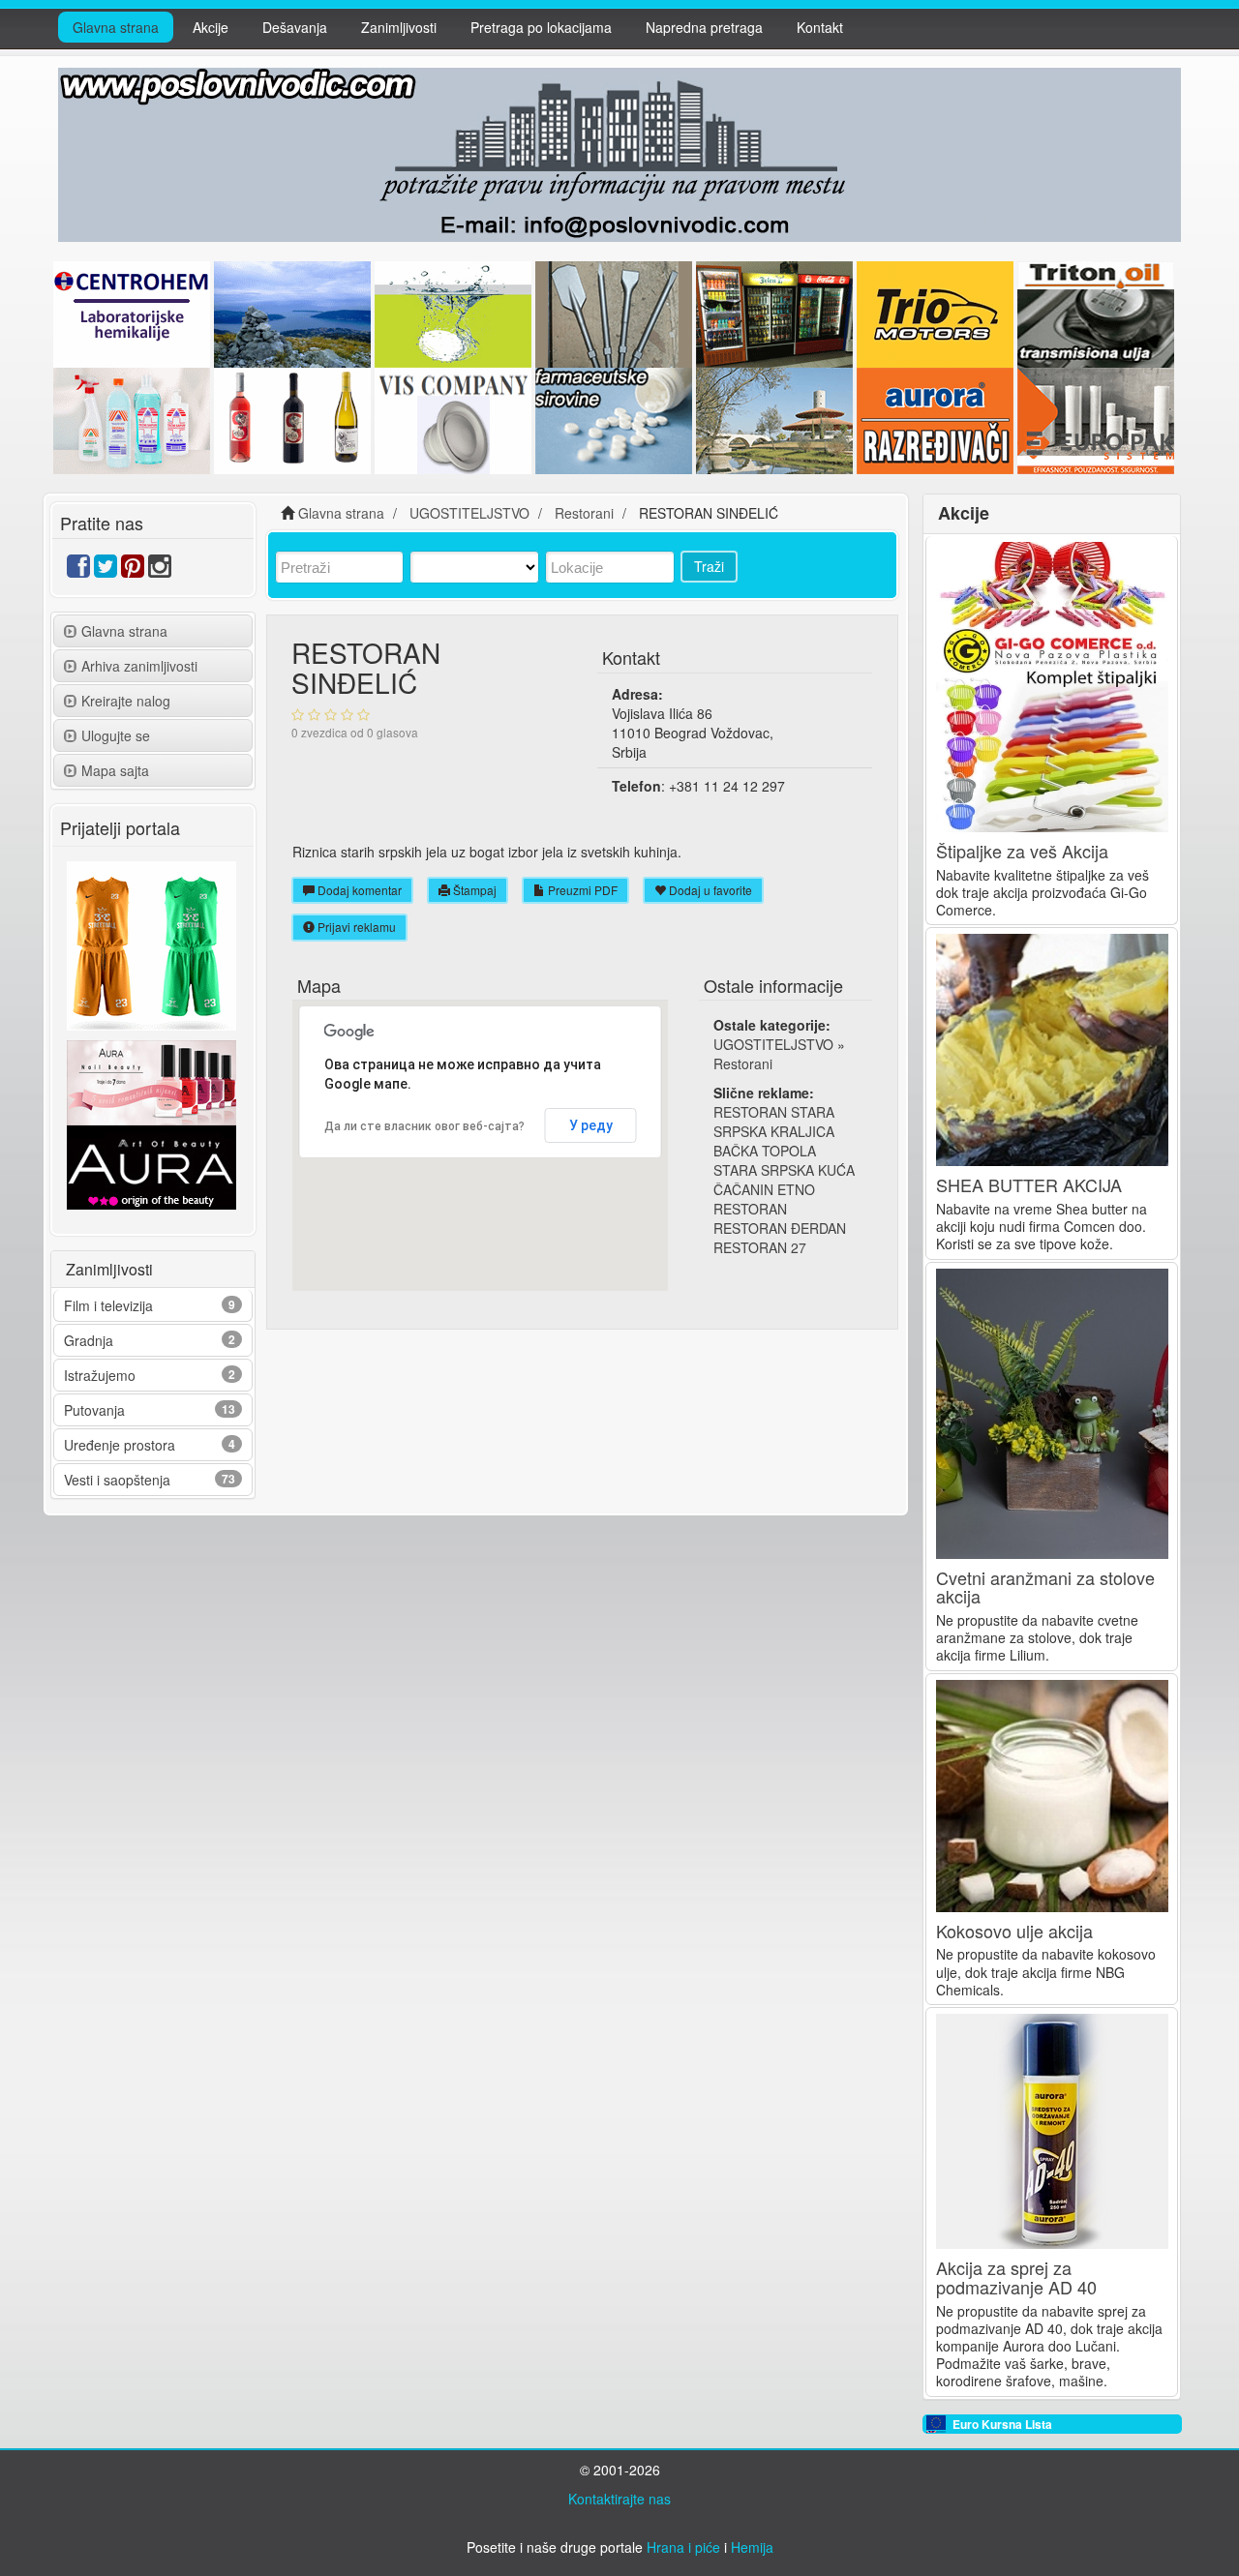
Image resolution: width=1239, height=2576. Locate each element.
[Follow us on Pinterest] (133, 570)
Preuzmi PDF (581, 890)
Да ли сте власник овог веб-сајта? (424, 1126)
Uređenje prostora (120, 1445)
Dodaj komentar (358, 890)
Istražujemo (100, 1375)
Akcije (211, 27)
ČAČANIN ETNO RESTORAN (764, 1199)
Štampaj (473, 890)
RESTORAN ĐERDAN (780, 1228)
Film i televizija (108, 1305)
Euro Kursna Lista (1002, 2424)
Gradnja (89, 1340)
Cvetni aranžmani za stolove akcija (1045, 1587)
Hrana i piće (683, 2547)
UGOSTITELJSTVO (773, 1044)
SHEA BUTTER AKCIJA (1029, 1184)
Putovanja (94, 1410)
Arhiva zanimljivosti (139, 666)
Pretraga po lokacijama (541, 27)
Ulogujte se (116, 735)
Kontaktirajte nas (619, 2499)
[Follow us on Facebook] (78, 570)
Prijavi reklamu (355, 927)
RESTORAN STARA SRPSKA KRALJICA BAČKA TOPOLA (774, 1131)
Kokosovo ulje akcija (1014, 1931)
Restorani (743, 1063)
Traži (709, 566)
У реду (591, 1125)
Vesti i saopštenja (117, 1480)
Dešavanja (295, 27)
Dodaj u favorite (709, 890)
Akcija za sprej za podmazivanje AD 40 (1016, 2277)
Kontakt (820, 27)
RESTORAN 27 (760, 1247)
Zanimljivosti (399, 27)
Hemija (752, 2547)
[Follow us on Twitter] (106, 570)
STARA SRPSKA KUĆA (784, 1170)
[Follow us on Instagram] (160, 570)
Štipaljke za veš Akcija (1022, 851)
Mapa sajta (115, 770)
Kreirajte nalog (126, 701)
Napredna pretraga (704, 27)
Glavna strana (116, 27)
